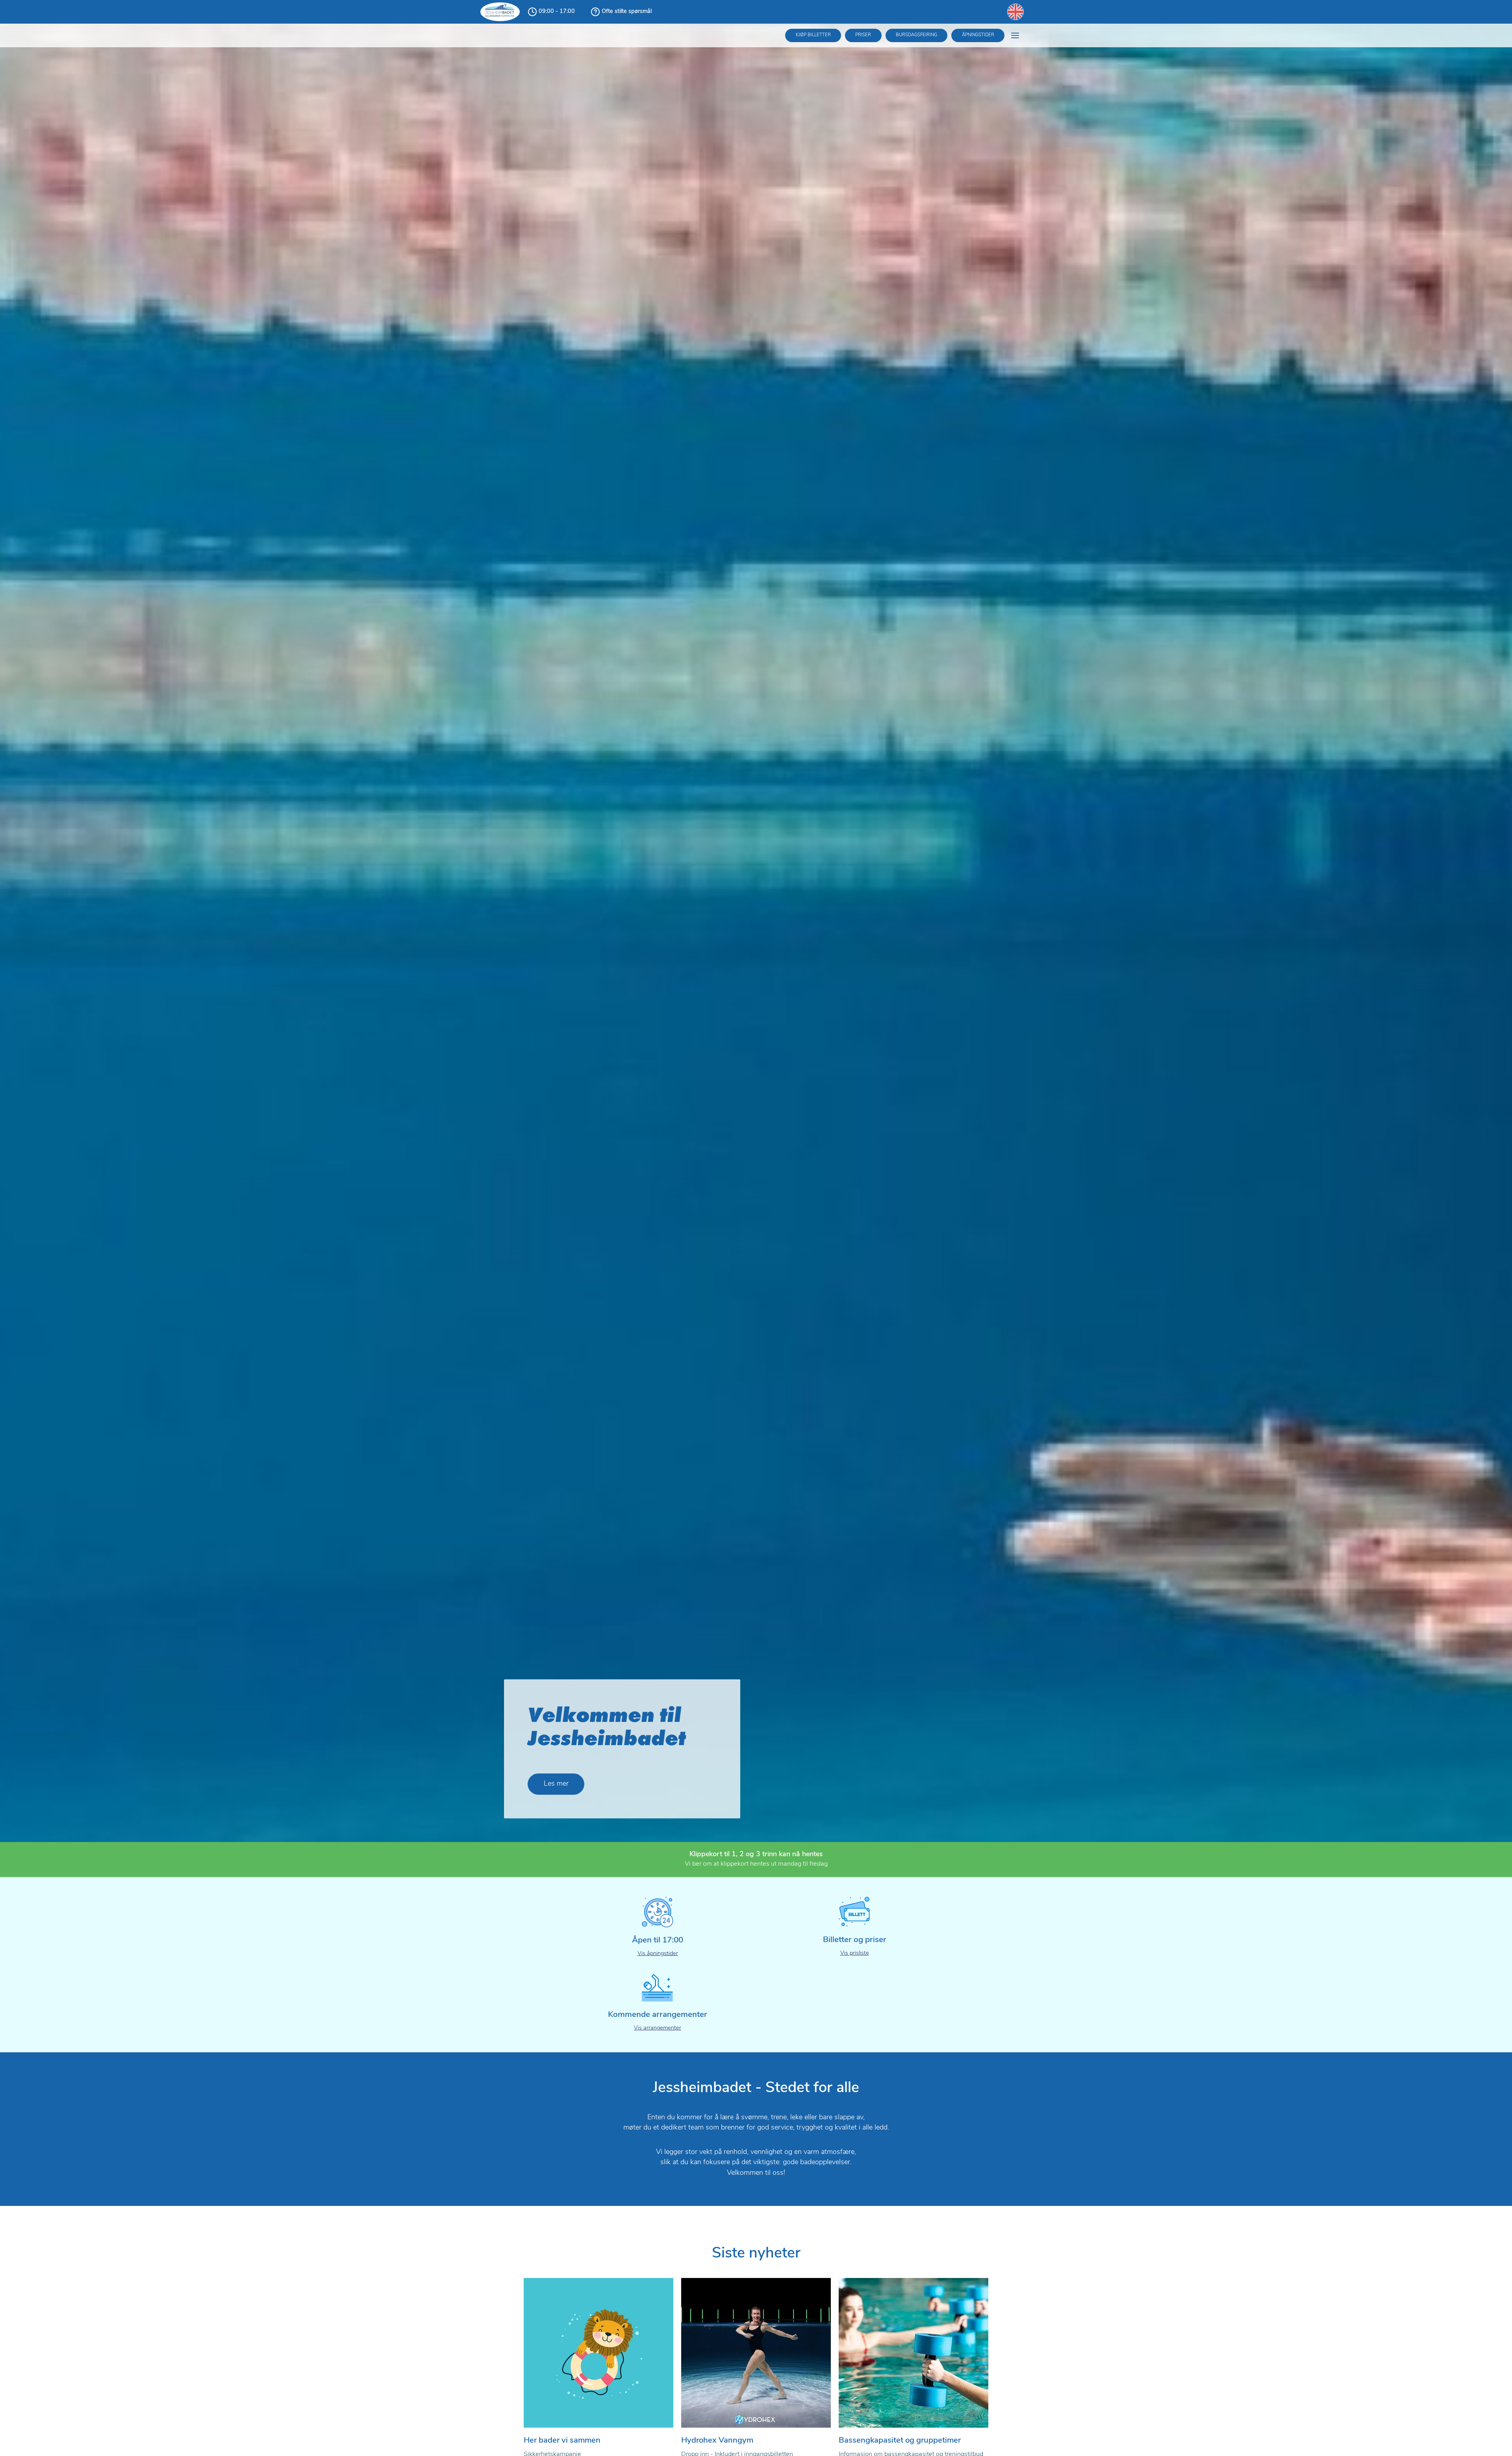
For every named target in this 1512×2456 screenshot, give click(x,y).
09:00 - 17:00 (557, 12)
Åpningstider (978, 35)
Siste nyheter (756, 2254)
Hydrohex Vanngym (717, 2441)
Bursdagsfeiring (916, 35)
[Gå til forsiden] (500, 12)
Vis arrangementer (658, 2028)
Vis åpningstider (658, 1954)
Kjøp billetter (813, 35)
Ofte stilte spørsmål (627, 12)
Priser (863, 35)
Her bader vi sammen (562, 2441)
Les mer (556, 1784)
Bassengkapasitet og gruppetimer (900, 2441)
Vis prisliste (855, 1953)
